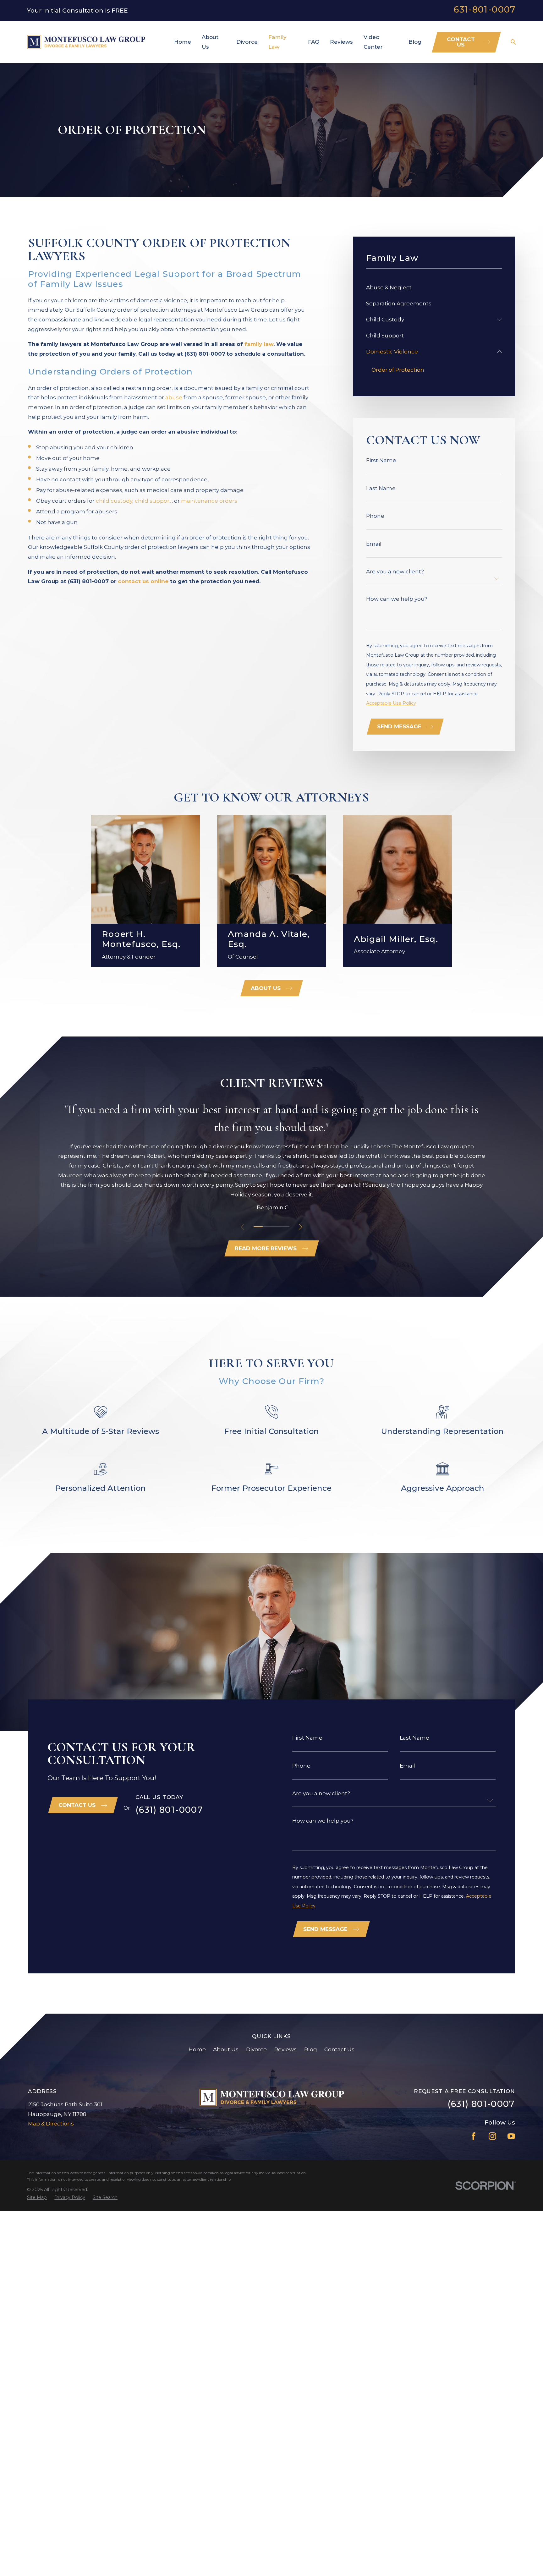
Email (374, 544)
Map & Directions (51, 2124)
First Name (381, 460)
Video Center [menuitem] (373, 42)
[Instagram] (492, 2136)
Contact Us (339, 2049)
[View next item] (301, 1227)
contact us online (143, 581)
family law (259, 344)
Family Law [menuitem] (277, 42)
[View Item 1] (258, 1227)
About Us (226, 2049)
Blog (311, 2049)
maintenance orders (209, 501)
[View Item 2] (267, 1227)
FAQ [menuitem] (314, 42)
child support (153, 501)
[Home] (86, 42)
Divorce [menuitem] (247, 42)
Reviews (285, 2049)
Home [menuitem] (183, 42)
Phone (375, 516)
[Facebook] (474, 2136)
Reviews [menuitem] (341, 42)
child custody (114, 501)
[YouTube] (511, 2136)
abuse (174, 397)
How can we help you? (397, 599)
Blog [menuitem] (415, 42)
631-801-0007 (485, 10)
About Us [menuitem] (210, 42)
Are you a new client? (395, 572)
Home (197, 2049)
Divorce (256, 2049)
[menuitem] (434, 288)
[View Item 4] (285, 1227)
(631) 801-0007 (169, 1810)
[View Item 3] (276, 1227)
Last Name (381, 488)
